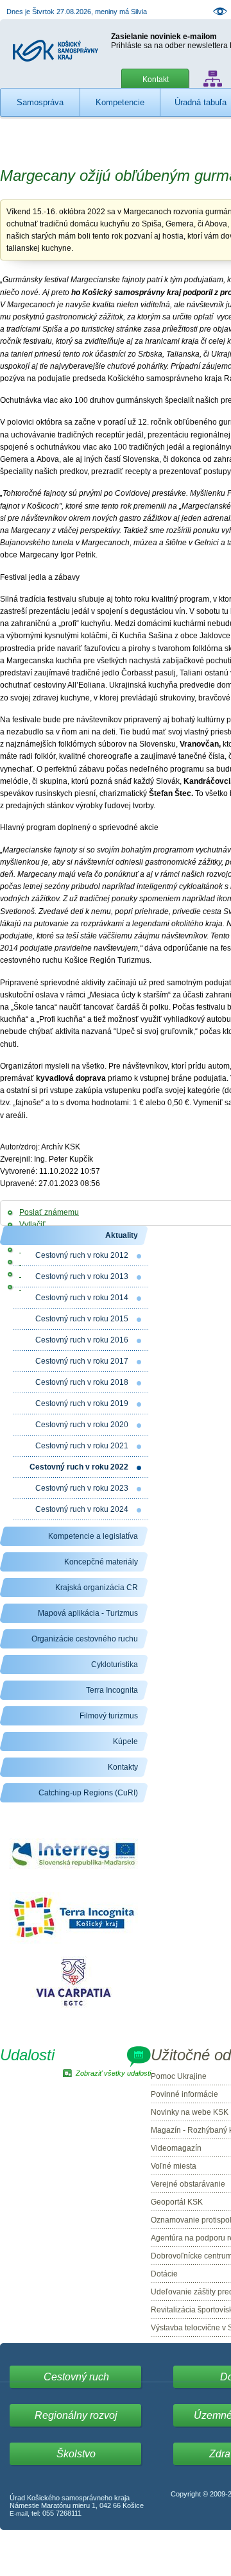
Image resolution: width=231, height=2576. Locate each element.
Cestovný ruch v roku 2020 (82, 1425)
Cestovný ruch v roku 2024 (82, 1509)
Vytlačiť (32, 1224)
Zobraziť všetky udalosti (113, 2073)
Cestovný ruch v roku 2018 (82, 1382)
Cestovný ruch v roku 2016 (82, 1340)
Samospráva (40, 102)
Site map (213, 79)
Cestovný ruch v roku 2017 (82, 1361)
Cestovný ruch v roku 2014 (82, 1298)
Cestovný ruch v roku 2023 (82, 1488)
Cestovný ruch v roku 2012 (82, 1255)
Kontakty (123, 1767)
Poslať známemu (49, 1212)
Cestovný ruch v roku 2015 (82, 1319)
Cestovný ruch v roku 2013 (82, 1276)
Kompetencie (120, 102)
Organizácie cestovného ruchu (85, 1639)
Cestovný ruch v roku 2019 (82, 1403)
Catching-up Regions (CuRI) (88, 1793)
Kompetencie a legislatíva (93, 1536)
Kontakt (156, 80)
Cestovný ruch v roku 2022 (79, 1467)
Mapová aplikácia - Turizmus (88, 1613)
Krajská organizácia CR (97, 1588)
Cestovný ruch (76, 2377)
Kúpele (125, 1741)
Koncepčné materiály (101, 1562)
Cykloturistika (115, 1665)
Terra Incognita (112, 1690)
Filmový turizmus (109, 1716)
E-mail (19, 2513)
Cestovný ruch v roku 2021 (82, 1446)
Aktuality (122, 1235)
